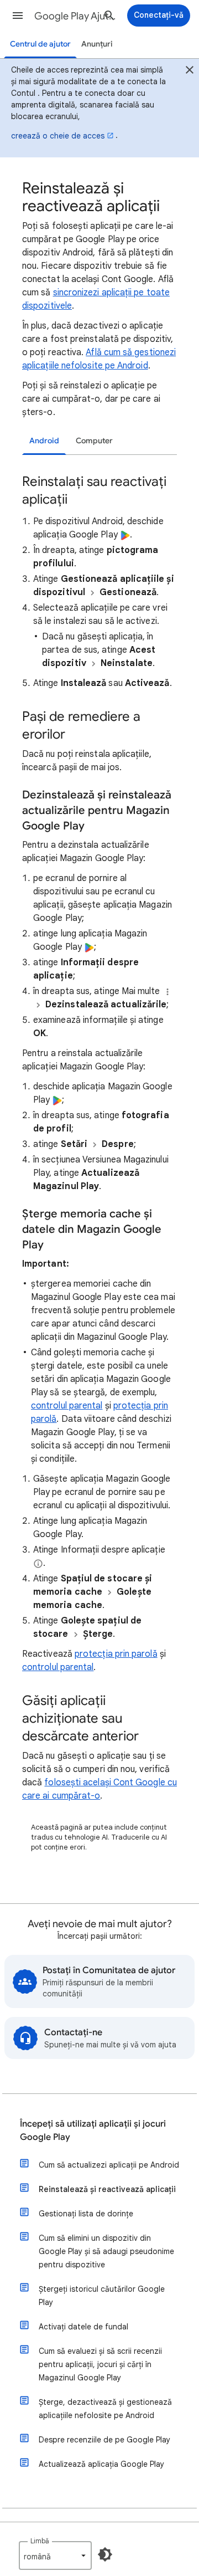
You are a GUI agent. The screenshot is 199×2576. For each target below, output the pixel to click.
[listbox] (55, 2555)
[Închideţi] (190, 71)
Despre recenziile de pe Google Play (104, 2440)
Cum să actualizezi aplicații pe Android (109, 2165)
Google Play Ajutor (75, 16)
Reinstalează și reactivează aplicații (107, 2189)
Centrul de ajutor (40, 44)
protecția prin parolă (116, 1654)
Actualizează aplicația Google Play (101, 2464)
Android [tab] (44, 441)
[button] (18, 16)
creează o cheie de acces (58, 136)
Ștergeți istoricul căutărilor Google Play (102, 2296)
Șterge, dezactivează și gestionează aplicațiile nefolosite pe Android (105, 2409)
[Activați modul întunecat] (105, 2554)
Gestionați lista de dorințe (86, 2214)
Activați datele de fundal (83, 2327)
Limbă (40, 2541)
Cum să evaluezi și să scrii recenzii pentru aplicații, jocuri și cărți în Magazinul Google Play (100, 2364)
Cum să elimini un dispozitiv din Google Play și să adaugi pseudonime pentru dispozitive (106, 2251)
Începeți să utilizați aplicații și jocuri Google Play (93, 2131)
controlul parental (67, 1406)
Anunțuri (97, 44)
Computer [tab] (94, 441)
